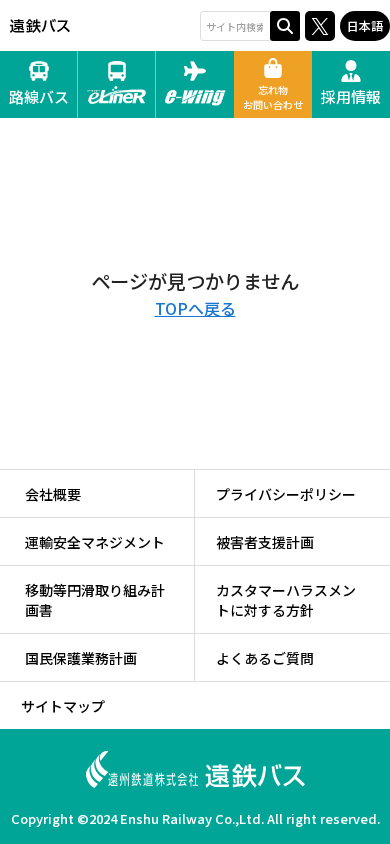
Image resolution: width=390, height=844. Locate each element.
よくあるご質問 (265, 658)
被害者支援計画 (265, 542)
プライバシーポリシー (286, 494)
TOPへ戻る (195, 308)
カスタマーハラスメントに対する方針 (286, 600)
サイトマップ (63, 706)
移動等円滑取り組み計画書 (95, 600)
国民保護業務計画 (81, 658)
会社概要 (53, 494)
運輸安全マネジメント (95, 542)
